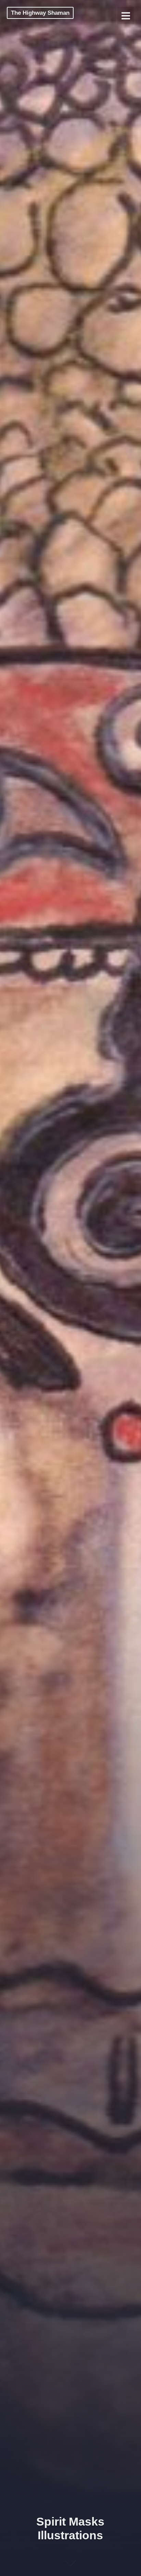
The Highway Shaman (40, 13)
